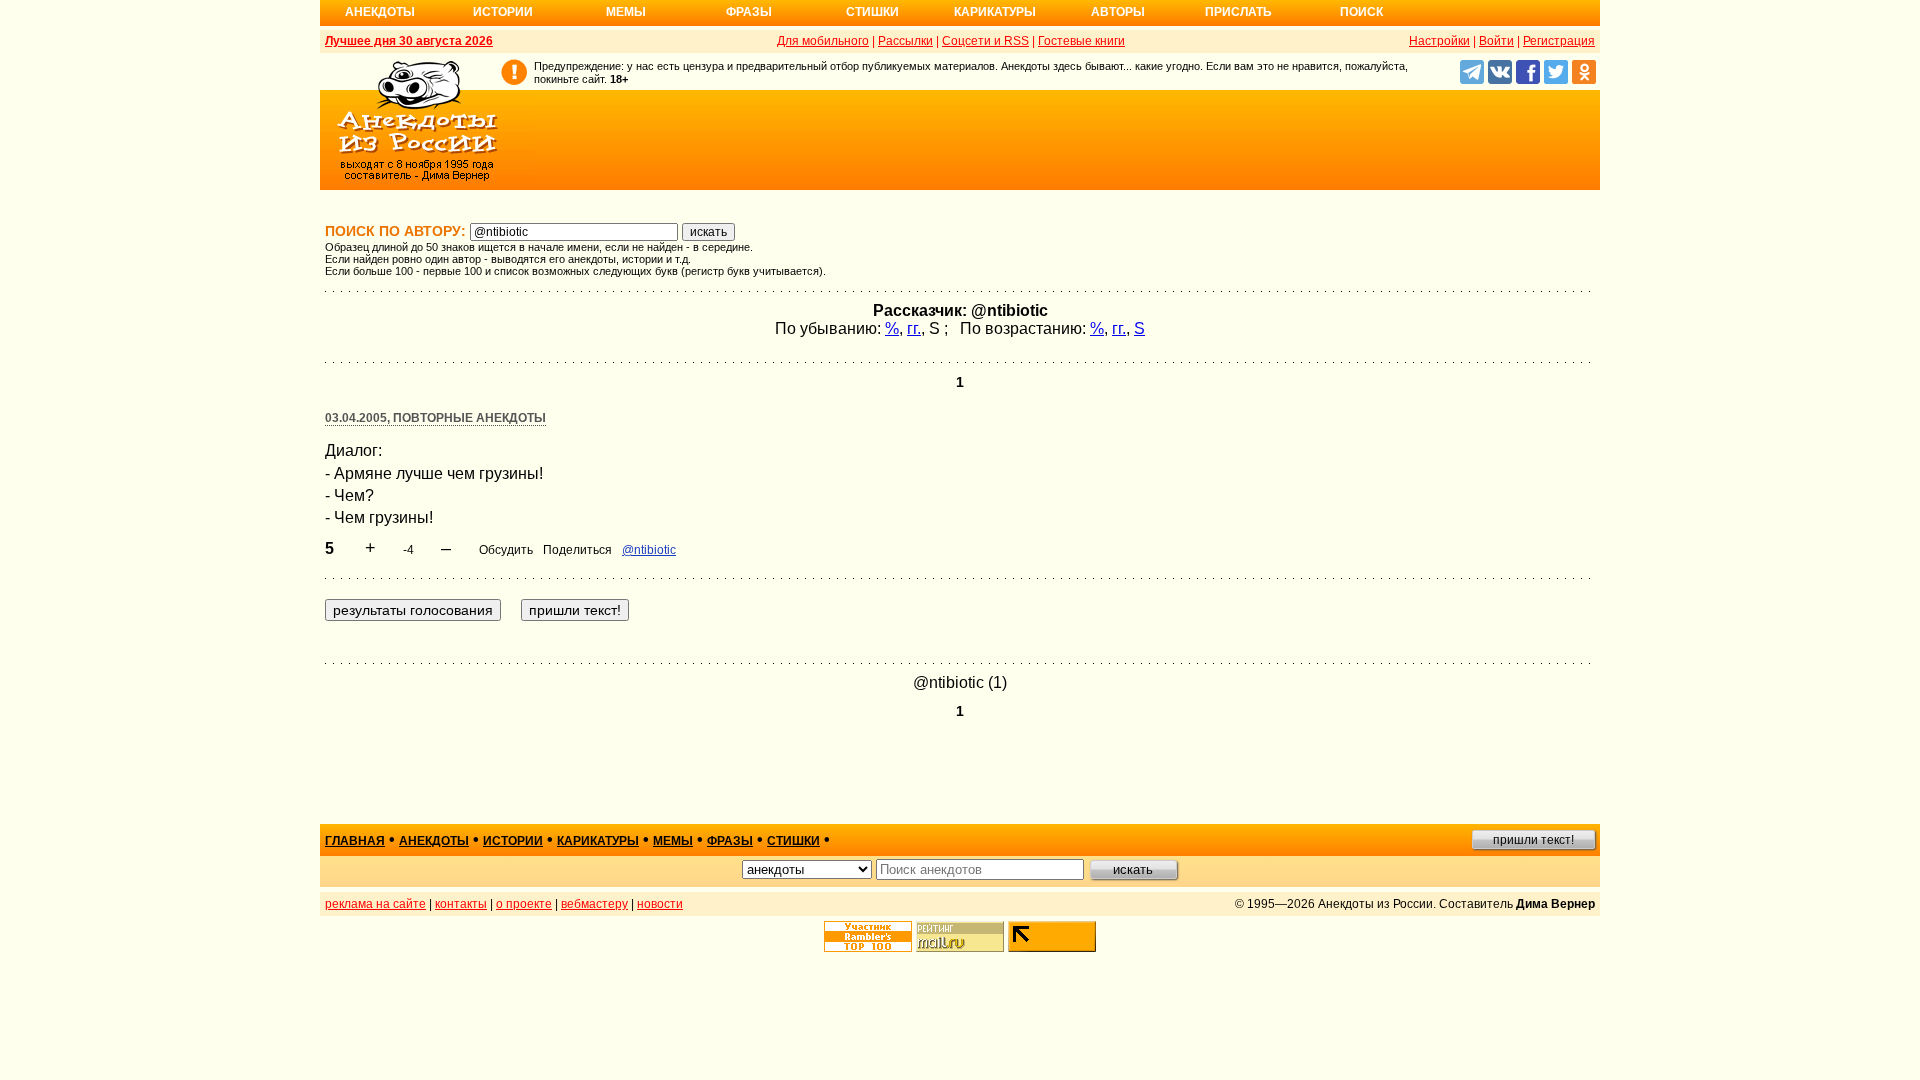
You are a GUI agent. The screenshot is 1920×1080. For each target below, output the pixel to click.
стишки (793, 841)
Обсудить (506, 550)
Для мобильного (823, 41)
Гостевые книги (1081, 41)
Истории (503, 12)
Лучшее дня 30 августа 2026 (409, 41)
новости (660, 904)
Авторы (1118, 12)
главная (355, 841)
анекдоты (434, 841)
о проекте (524, 904)
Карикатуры (995, 12)
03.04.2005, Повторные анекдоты (435, 418)
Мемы (626, 12)
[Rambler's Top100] (868, 936)
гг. (914, 328)
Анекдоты (380, 12)
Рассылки (905, 41)
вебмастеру (594, 904)
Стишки (872, 12)
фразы (730, 841)
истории (513, 841)
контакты (461, 904)
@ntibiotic (649, 550)
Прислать (1238, 12)
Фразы (749, 12)
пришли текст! (1533, 840)
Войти (1496, 41)
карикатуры (598, 841)
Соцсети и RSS (985, 41)
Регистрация (1559, 41)
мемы (673, 841)
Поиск (1361, 12)
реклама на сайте (375, 904)
